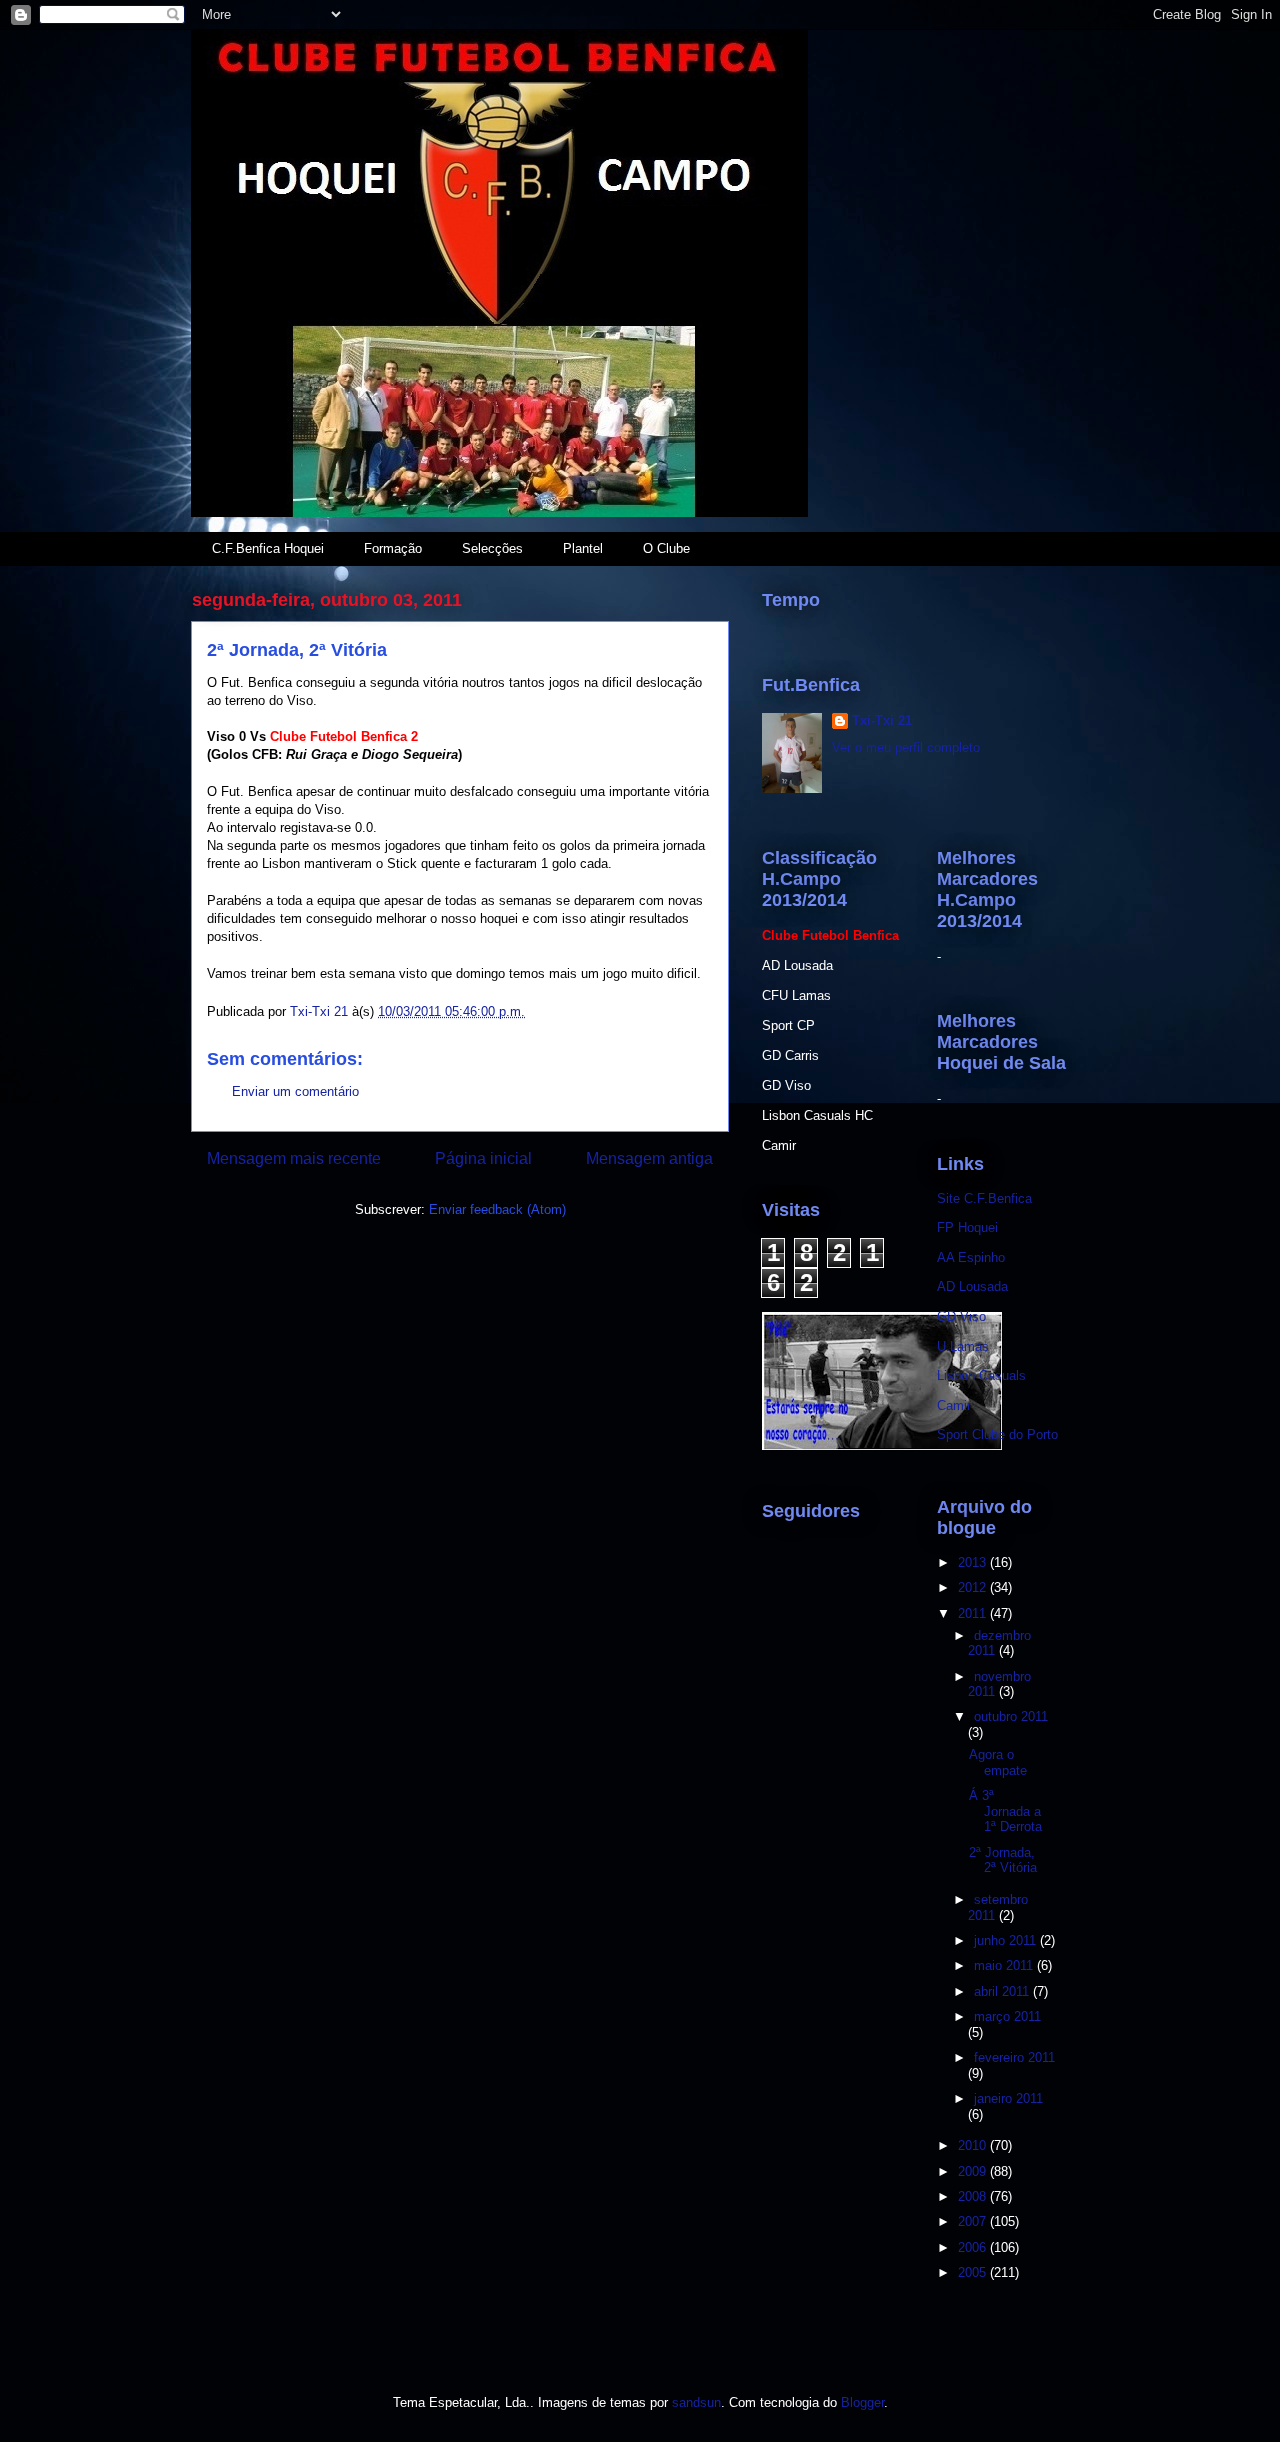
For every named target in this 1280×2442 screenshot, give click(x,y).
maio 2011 (1005, 1965)
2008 (974, 2196)
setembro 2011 (998, 1907)
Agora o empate (998, 1762)
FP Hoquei (967, 1227)
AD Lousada (972, 1286)
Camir (954, 1405)
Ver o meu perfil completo (906, 747)
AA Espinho (971, 1257)
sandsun (696, 2402)
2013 (974, 1562)
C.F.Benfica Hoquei (268, 548)
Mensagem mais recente (294, 1158)
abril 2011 (1003, 1991)
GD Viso (961, 1316)
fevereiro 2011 (1014, 2057)
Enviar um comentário (295, 1091)
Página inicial (483, 1158)
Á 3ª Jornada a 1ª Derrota (1005, 1811)
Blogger (862, 2402)
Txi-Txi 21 (882, 720)
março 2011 (1007, 2016)
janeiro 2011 (1008, 2098)
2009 (974, 2171)
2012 (974, 1587)
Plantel (583, 548)
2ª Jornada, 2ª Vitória (1003, 1860)
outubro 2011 (1011, 1716)
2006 (974, 2247)
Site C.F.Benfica (984, 1198)
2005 (974, 2272)
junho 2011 (1007, 1940)
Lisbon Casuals (981, 1375)
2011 (974, 1613)
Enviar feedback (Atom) (497, 1209)
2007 (974, 2221)
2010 (974, 2145)
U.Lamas (963, 1346)
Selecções (492, 548)
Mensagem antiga (649, 1158)
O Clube (666, 548)
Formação (393, 548)
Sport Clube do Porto (997, 1434)
